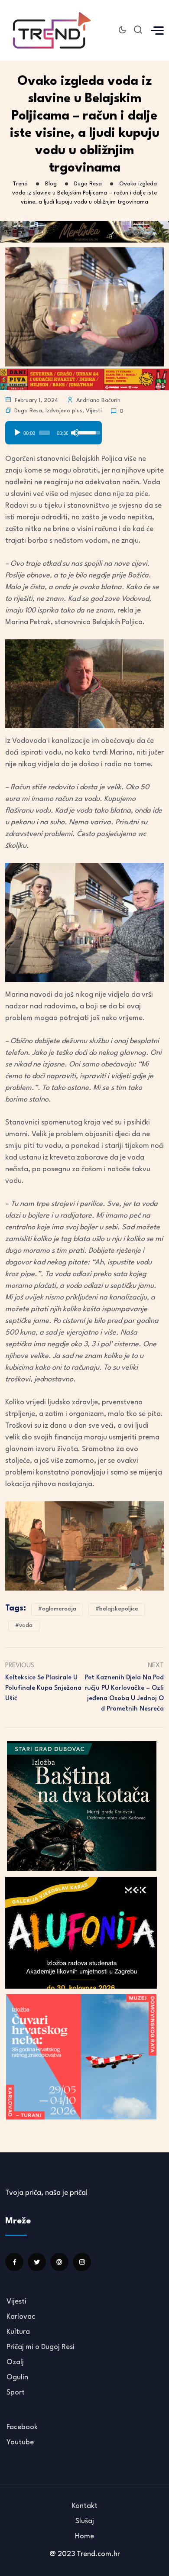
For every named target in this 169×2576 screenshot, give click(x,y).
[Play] (17, 433)
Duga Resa (28, 411)
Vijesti (94, 411)
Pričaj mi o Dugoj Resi (41, 2347)
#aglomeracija (57, 1609)
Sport (16, 2393)
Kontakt (85, 2506)
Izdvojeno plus (64, 411)
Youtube (20, 2442)
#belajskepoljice (117, 1609)
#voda (24, 1625)
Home (84, 2536)
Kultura (18, 2332)
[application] (54, 430)
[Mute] (75, 433)
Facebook (22, 2427)
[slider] (44, 433)
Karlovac (21, 2317)
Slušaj (85, 2521)
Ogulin (17, 2377)
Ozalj (15, 2362)
